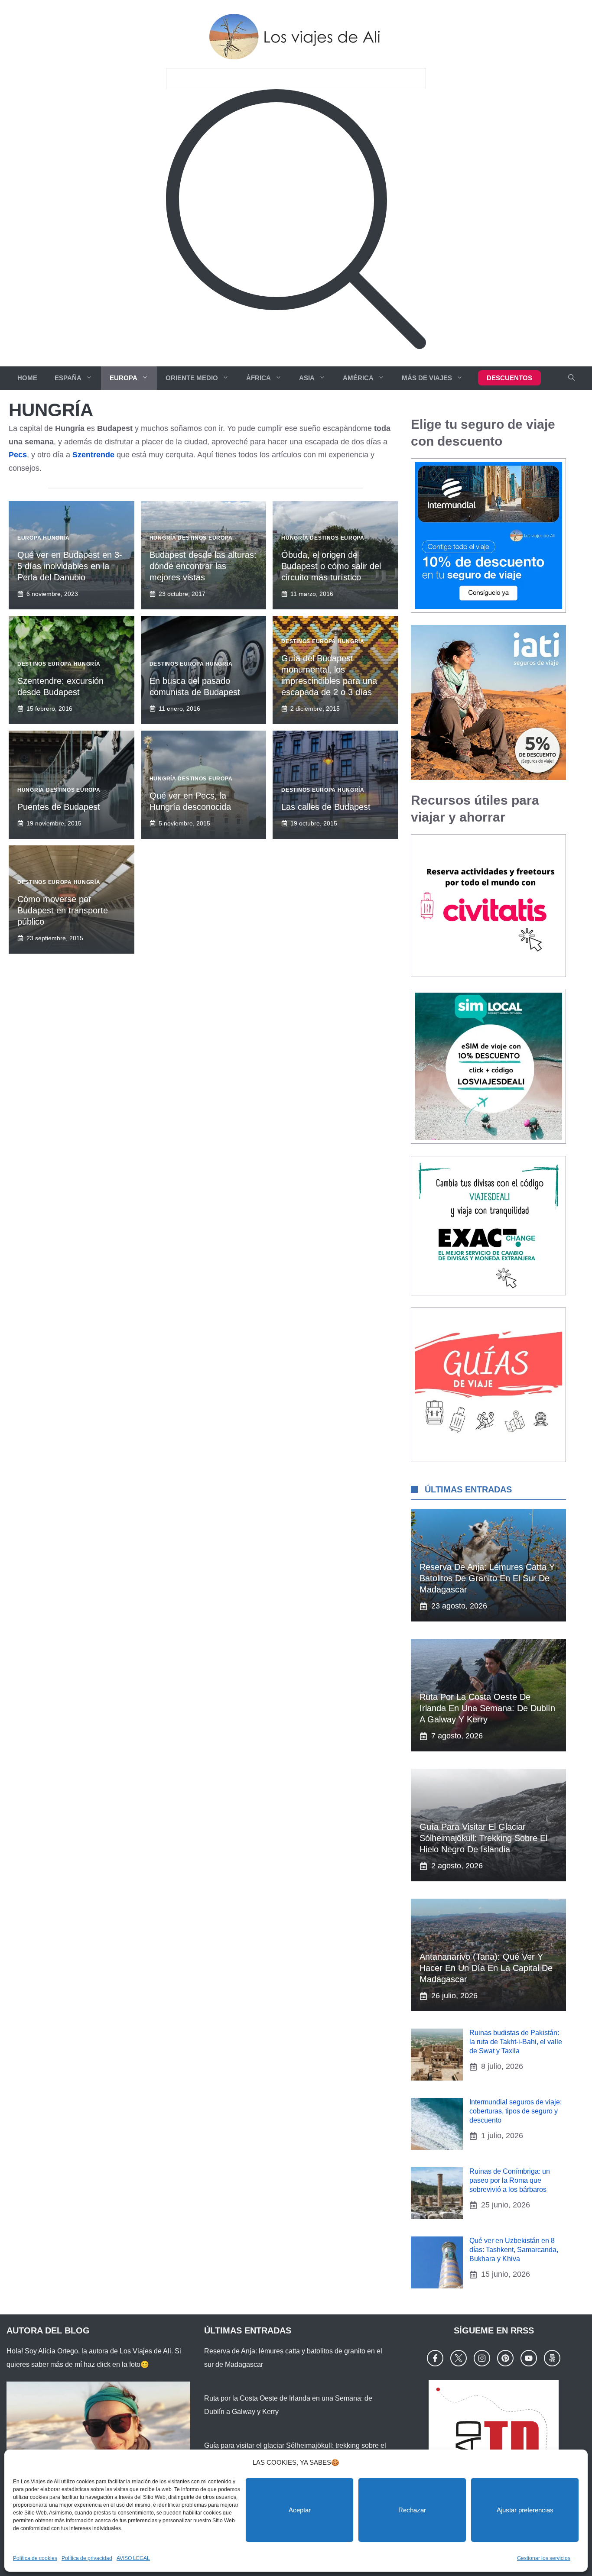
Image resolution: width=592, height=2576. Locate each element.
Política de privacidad (87, 2558)
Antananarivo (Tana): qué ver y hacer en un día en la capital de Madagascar (486, 1968)
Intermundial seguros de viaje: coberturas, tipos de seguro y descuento (516, 2111)
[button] (571, 378)
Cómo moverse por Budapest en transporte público (63, 910)
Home (27, 378)
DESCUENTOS (509, 378)
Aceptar (300, 2510)
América (358, 378)
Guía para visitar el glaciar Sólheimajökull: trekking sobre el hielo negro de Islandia (483, 1838)
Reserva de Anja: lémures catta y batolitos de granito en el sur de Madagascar (487, 1578)
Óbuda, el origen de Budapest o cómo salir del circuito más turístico (331, 566)
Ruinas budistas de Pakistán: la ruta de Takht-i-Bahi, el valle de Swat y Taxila (516, 2042)
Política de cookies (35, 2558)
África (259, 378)
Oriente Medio (192, 378)
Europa (124, 378)
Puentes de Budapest (59, 807)
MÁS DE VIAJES (427, 378)
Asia (307, 378)
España (68, 378)
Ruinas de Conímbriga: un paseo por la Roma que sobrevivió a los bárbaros (510, 2180)
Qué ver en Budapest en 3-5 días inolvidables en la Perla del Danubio (70, 566)
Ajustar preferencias (525, 2510)
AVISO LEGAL (133, 2558)
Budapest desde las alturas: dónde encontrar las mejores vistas (203, 566)
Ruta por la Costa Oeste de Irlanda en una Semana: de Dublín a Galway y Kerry (487, 1708)
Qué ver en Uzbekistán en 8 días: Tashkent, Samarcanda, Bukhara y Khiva (514, 2250)
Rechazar (412, 2510)
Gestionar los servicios (544, 2558)
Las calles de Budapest (326, 807)
